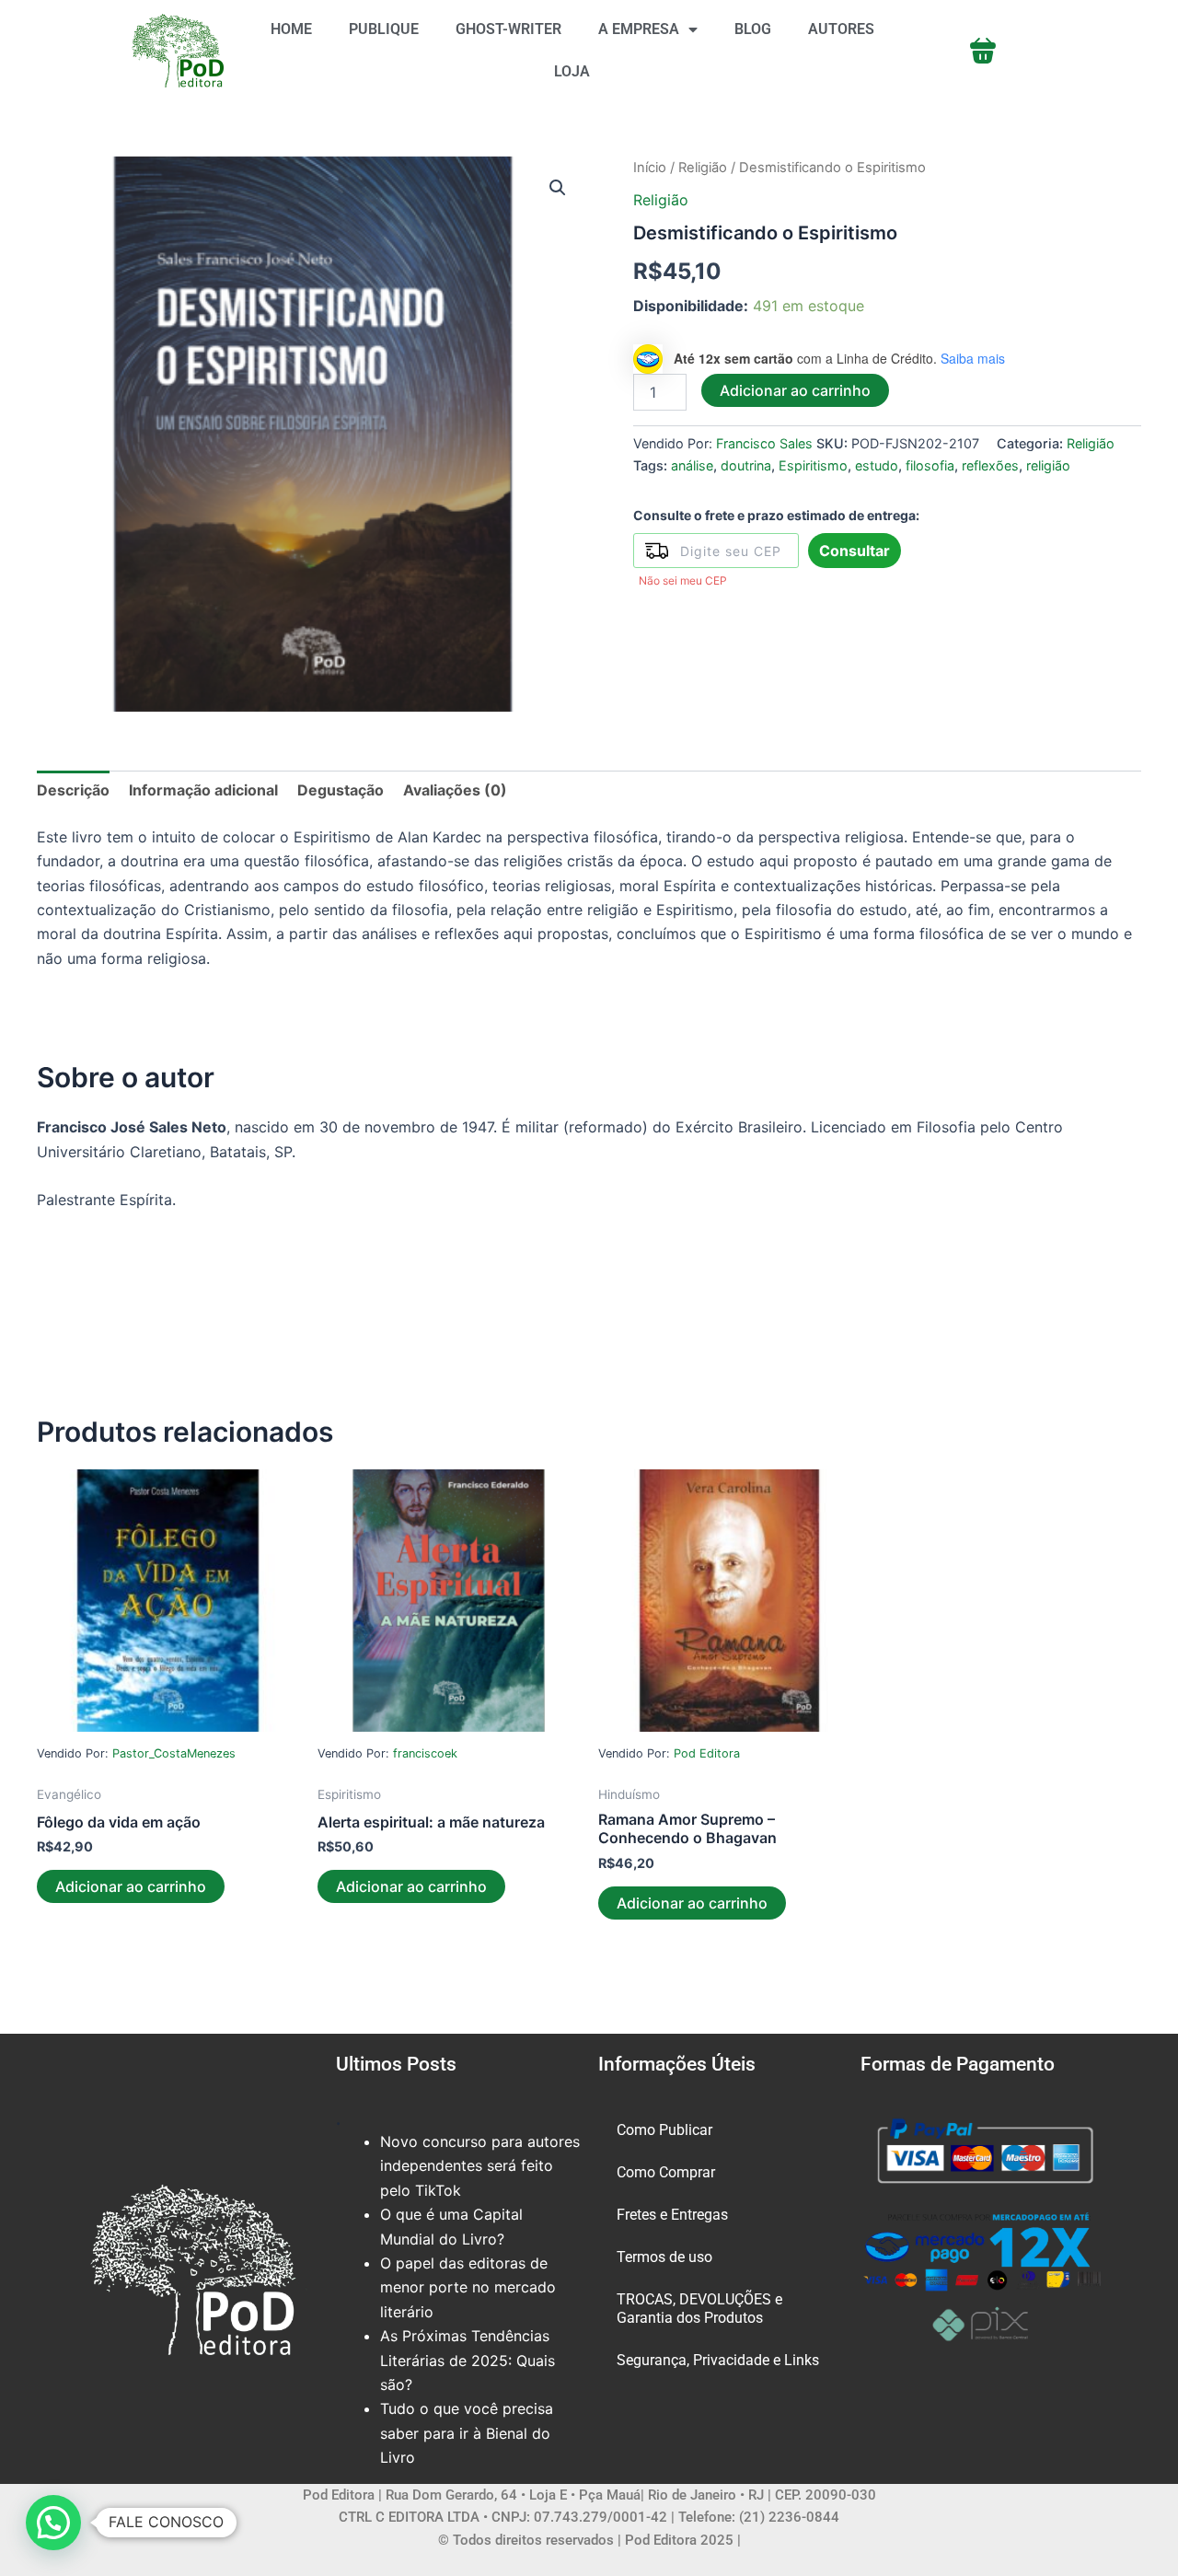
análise (692, 465)
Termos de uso (664, 2257)
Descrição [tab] (73, 790)
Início (650, 168)
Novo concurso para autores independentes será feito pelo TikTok (480, 2166)
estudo (877, 465)
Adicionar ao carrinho (795, 390)
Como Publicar (664, 2130)
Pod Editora (707, 1753)
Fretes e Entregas (672, 2215)
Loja (572, 71)
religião (1048, 465)
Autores (841, 29)
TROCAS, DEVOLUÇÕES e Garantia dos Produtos (699, 2309)
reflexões (990, 465)
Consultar (855, 551)
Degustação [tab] (341, 790)
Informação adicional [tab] (203, 790)
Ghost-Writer (508, 29)
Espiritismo (813, 465)
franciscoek (425, 1753)
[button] (558, 188)
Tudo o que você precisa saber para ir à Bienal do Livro (467, 2433)
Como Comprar (666, 2172)
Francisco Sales (764, 443)
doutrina (746, 465)
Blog (753, 29)
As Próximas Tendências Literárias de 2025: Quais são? (468, 2360)
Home (291, 29)
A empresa (639, 29)
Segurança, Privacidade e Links (718, 2360)
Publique (384, 29)
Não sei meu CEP (683, 580)
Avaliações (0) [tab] (455, 790)
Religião (703, 168)
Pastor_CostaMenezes (174, 1753)
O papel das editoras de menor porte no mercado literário (468, 2287)
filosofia (930, 465)
